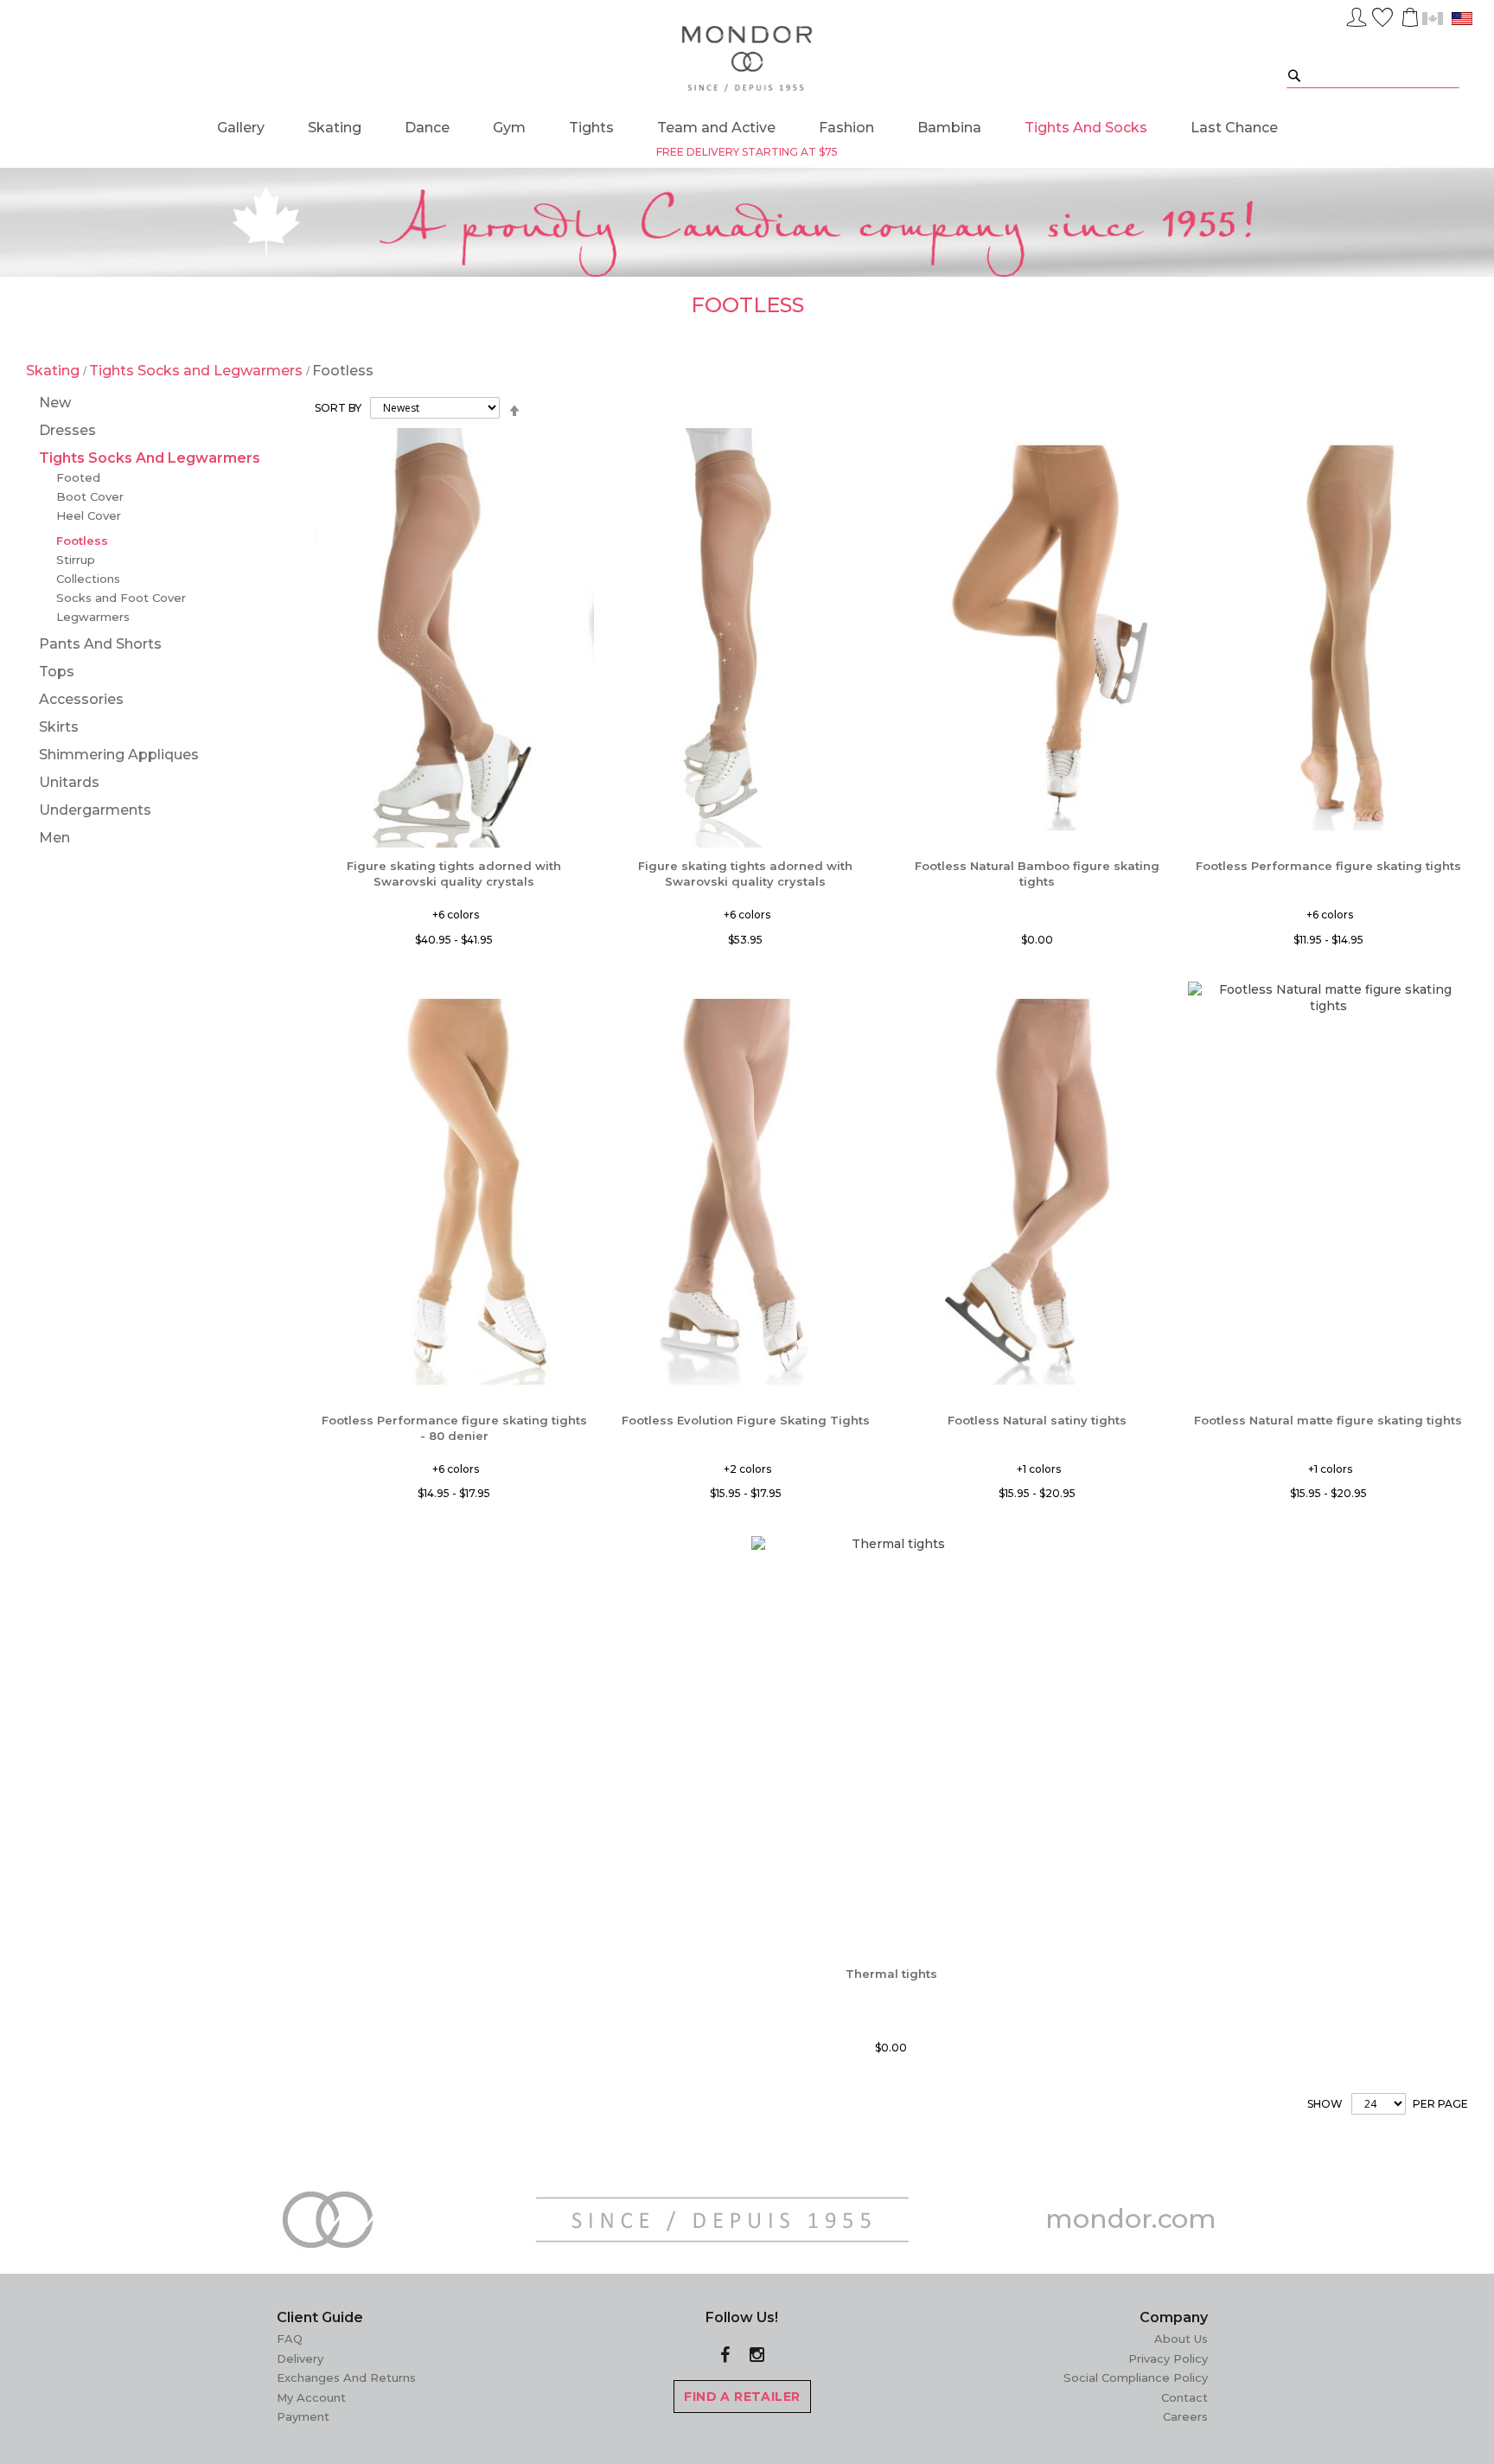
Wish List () (1382, 15)
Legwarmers (93, 617)
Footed (78, 477)
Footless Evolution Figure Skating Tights (746, 1420)
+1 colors (1039, 1469)
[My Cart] (1408, 17)
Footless (82, 541)
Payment (303, 2416)
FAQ (290, 2339)
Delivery (300, 2358)
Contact (1184, 2397)
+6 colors (456, 915)
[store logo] (747, 60)
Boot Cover (90, 496)
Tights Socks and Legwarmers (198, 371)
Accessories (81, 699)
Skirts (59, 727)
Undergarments (95, 810)
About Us (1181, 2339)
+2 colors (747, 1469)
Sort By (338, 408)
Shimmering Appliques (119, 755)
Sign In (1357, 15)
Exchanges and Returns (346, 2378)
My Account (311, 2397)
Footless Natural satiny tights (1037, 1420)
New (55, 403)
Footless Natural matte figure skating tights (1328, 1420)
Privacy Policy (1168, 2358)
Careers (1185, 2416)
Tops (57, 672)
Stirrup (76, 560)
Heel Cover (89, 515)
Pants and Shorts (100, 644)
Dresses (67, 430)
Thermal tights (891, 1974)
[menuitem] (241, 128)
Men (54, 838)
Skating (54, 371)
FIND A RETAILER (742, 2397)
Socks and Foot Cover (121, 598)
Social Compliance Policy (1136, 2378)
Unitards (69, 782)
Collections (88, 579)
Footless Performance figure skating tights (1328, 866)
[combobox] (1373, 75)
